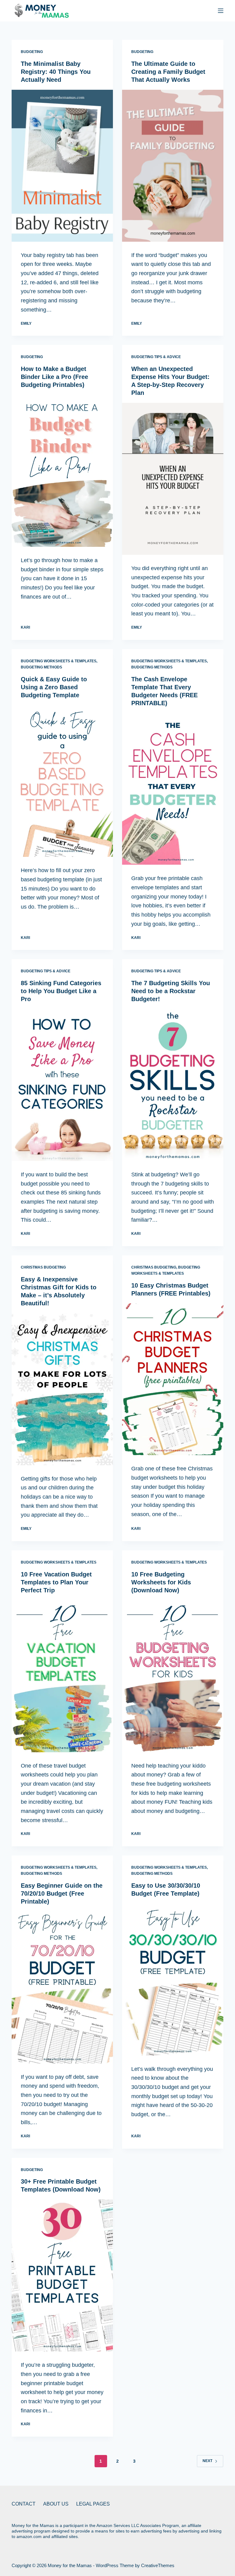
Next (207, 2461)
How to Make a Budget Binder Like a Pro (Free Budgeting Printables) (54, 377)
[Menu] (221, 11)
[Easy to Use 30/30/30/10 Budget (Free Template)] (173, 1980)
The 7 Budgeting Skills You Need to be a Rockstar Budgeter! (171, 991)
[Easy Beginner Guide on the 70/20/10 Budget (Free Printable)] (62, 1988)
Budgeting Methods (41, 667)
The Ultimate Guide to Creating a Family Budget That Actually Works (168, 72)
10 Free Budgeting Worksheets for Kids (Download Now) (161, 1582)
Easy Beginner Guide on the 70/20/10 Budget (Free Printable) (62, 1893)
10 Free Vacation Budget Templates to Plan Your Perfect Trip (56, 1582)
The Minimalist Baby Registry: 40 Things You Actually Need (56, 72)
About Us (56, 2504)
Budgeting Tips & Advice (156, 357)
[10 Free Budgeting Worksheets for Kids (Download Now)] (173, 1676)
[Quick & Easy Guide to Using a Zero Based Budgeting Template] (62, 781)
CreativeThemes (158, 2565)
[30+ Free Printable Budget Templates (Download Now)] (62, 2275)
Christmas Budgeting (43, 1267)
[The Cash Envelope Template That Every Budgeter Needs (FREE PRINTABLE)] (173, 789)
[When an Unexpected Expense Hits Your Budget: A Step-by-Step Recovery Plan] (173, 479)
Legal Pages (93, 2504)
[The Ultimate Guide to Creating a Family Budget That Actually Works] (173, 166)
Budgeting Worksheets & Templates (59, 661)
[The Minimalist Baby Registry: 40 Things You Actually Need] (62, 166)
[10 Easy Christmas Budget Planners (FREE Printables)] (173, 1379)
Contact (24, 2504)
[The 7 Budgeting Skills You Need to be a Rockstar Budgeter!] (173, 1085)
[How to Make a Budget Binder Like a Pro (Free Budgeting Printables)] (62, 471)
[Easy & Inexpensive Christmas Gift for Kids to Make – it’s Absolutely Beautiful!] (62, 1389)
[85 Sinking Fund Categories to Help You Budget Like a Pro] (62, 1085)
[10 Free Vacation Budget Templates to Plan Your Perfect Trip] (62, 1676)
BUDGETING (32, 52)
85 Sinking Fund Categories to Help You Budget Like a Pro (61, 991)
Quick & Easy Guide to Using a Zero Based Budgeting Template (54, 687)
